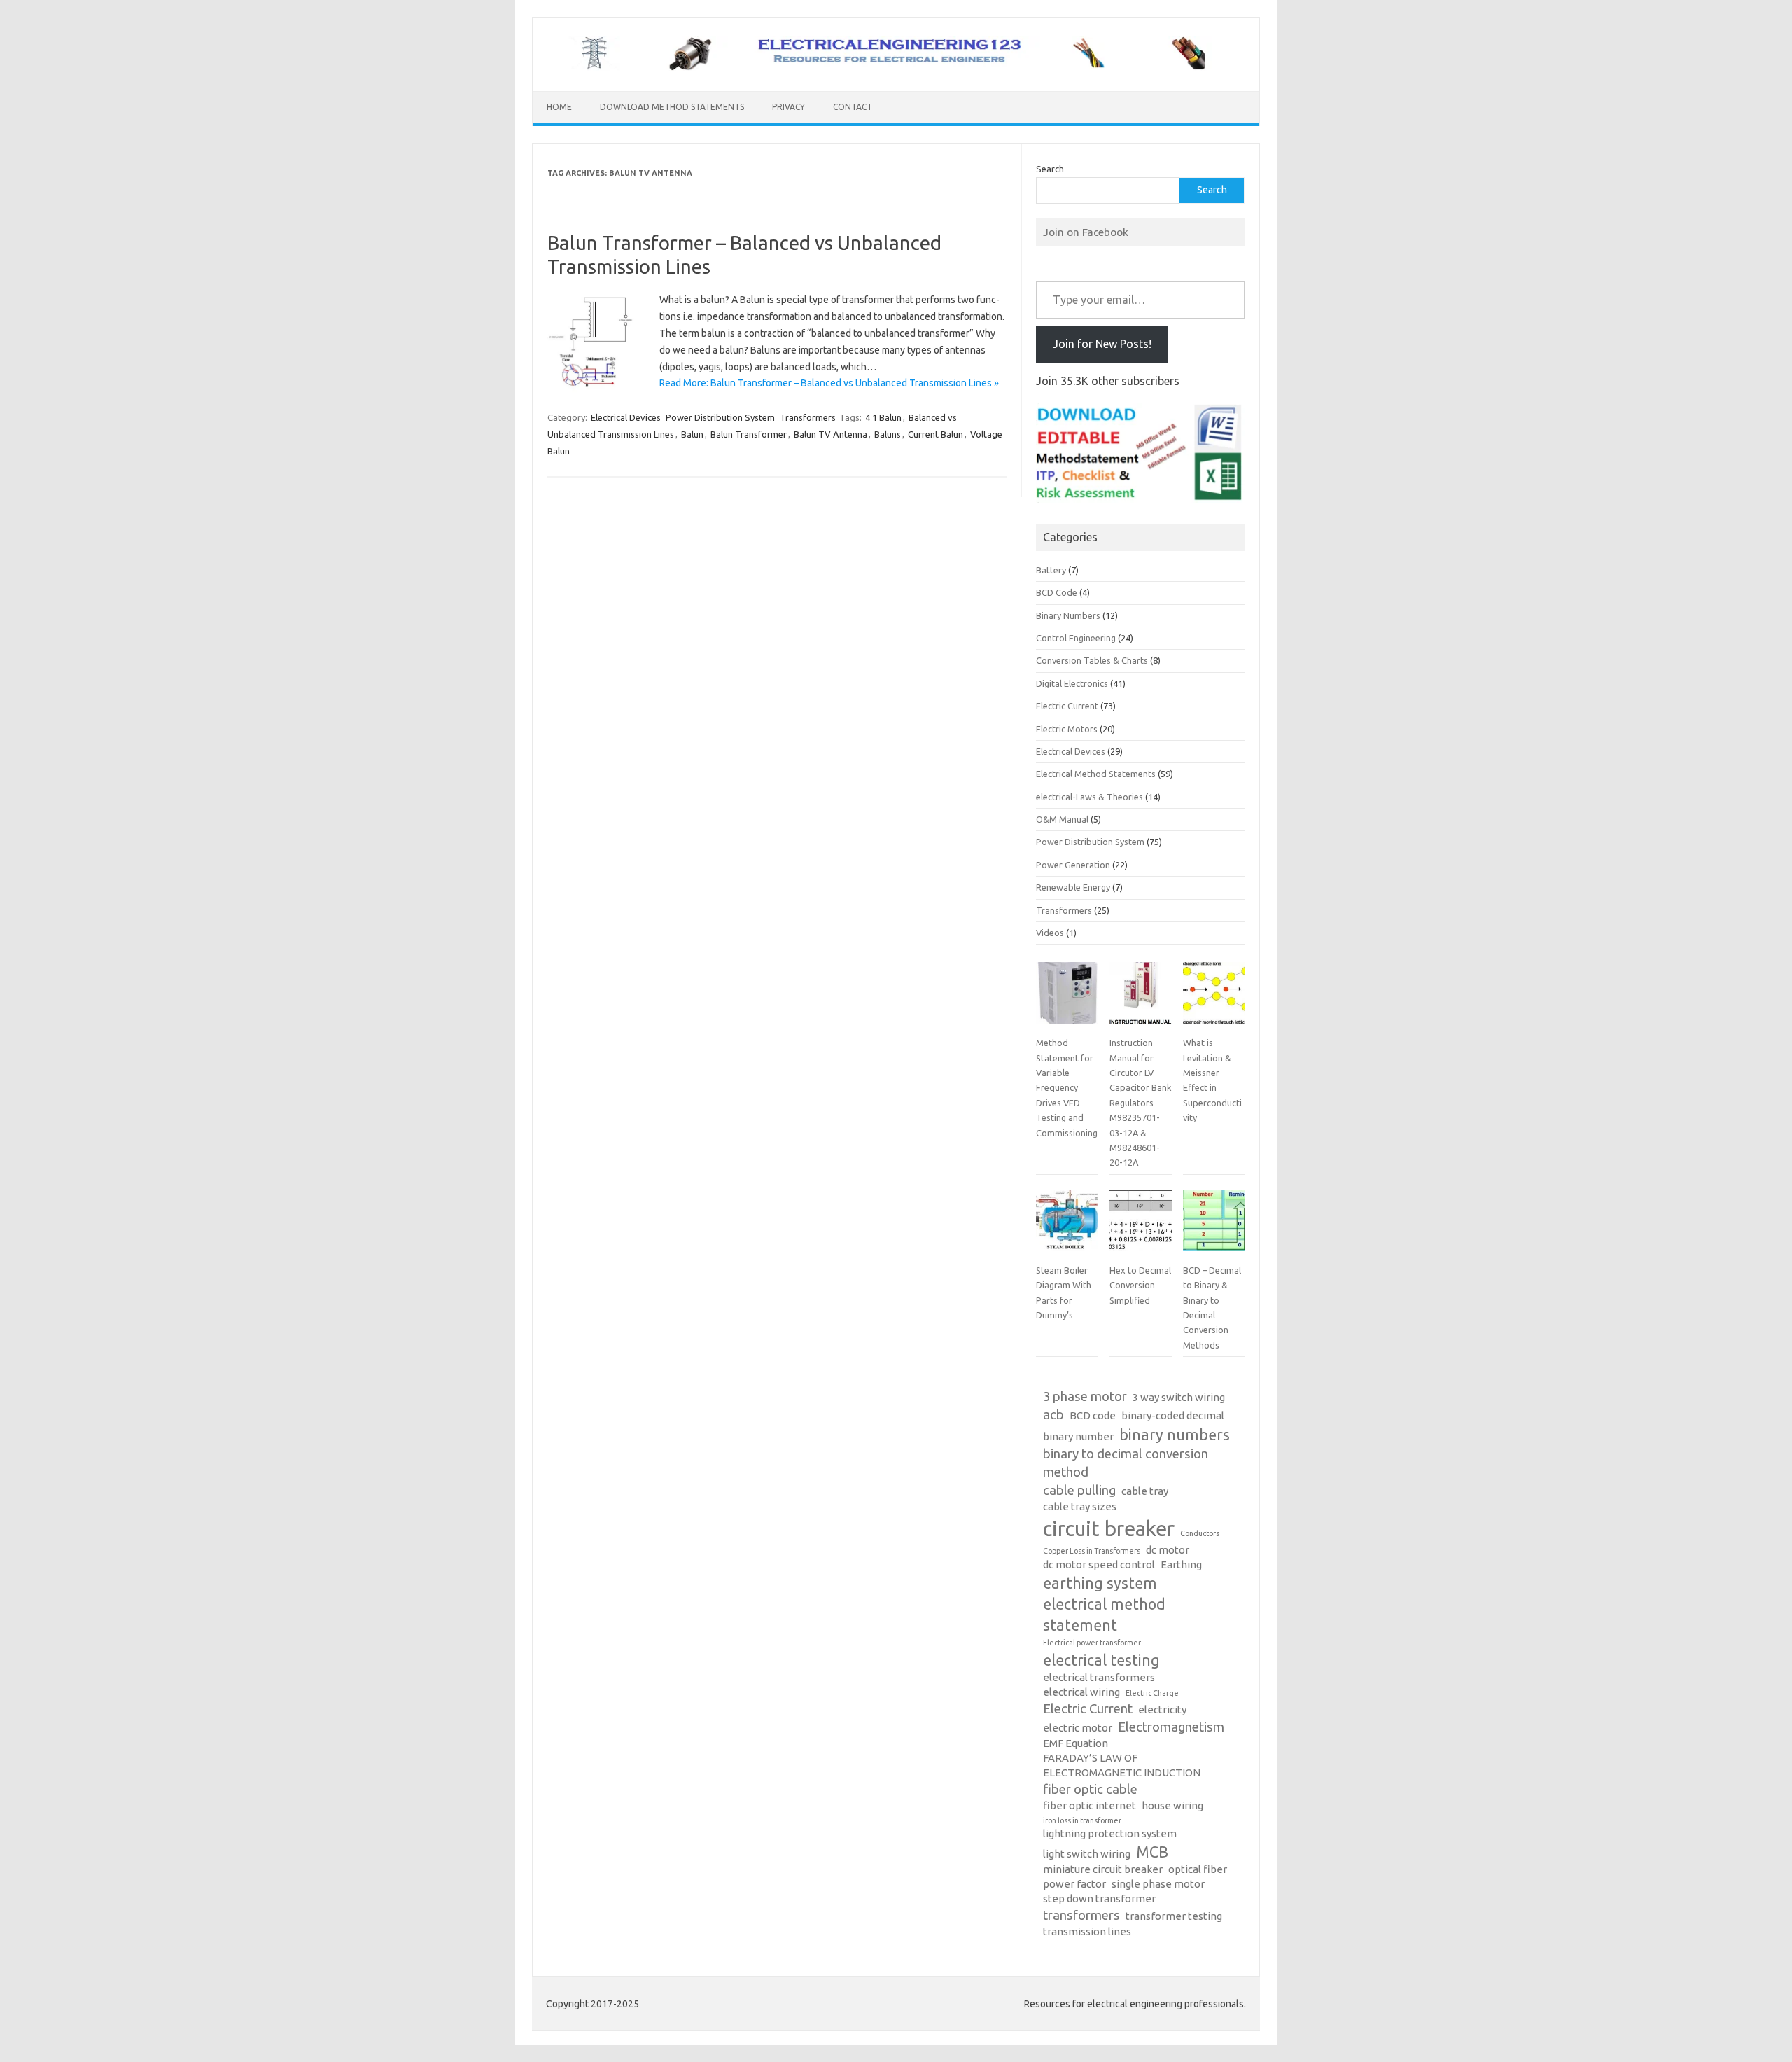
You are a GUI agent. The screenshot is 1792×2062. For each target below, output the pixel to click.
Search (1050, 169)
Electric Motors (1067, 729)
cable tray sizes (1080, 1506)
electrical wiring (1081, 1692)
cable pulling (1079, 1490)
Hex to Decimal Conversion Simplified (1140, 1285)
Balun (692, 434)
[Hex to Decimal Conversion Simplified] (1140, 1226)
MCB (1152, 1852)
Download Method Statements (672, 107)
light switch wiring (1087, 1854)
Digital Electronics (1072, 683)
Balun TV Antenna (831, 434)
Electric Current (1067, 706)
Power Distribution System (720, 417)
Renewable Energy (1073, 887)
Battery (1051, 570)
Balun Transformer (749, 434)
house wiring (1172, 1805)
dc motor (1168, 1550)
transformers (1081, 1915)
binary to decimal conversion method (1126, 1463)
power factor (1074, 1884)
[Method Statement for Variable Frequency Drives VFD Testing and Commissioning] (1067, 998)
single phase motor (1158, 1884)
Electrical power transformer (1092, 1643)
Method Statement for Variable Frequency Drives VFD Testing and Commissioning (1067, 1087)
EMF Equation (1076, 1743)
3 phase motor (1085, 1396)
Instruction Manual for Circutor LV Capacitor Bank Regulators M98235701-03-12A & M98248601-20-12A (1140, 1102)
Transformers (808, 417)
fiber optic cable (1090, 1789)
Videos (1050, 933)
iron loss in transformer (1082, 1820)
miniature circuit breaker (1103, 1869)
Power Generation (1073, 865)
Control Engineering (1076, 638)
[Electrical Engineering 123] (896, 67)
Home (559, 107)
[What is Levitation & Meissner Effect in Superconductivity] (1214, 998)
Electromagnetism (1171, 1727)
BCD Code (1057, 592)
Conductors (1200, 1533)
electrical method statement (1104, 1615)
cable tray (1145, 1491)
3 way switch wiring (1179, 1397)
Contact (853, 107)
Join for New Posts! (1102, 344)
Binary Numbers (1068, 615)
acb (1053, 1415)
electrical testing (1101, 1660)
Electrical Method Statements (1096, 774)
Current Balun (936, 434)
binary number (1078, 1436)
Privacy (789, 107)
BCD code (1093, 1415)
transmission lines (1087, 1931)
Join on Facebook (1086, 232)
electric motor (1078, 1728)
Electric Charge (1152, 1693)
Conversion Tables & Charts (1092, 660)
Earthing (1181, 1565)
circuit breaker (1109, 1529)
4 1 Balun (883, 417)
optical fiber (1198, 1869)
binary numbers (1175, 1435)
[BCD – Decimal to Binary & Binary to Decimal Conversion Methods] (1214, 1226)
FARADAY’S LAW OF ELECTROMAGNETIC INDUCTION (1122, 1765)
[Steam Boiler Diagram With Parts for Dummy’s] (1067, 1226)
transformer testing (1174, 1916)
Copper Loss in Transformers (1092, 1551)
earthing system (1100, 1583)
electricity (1162, 1709)
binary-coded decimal (1173, 1415)
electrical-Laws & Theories (1090, 797)
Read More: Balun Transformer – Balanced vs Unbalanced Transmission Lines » (829, 383)
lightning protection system (1110, 1833)
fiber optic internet (1090, 1805)
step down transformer (1099, 1899)
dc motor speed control (1099, 1565)
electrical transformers (1099, 1677)
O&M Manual (1062, 819)
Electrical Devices (626, 417)
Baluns (888, 434)
